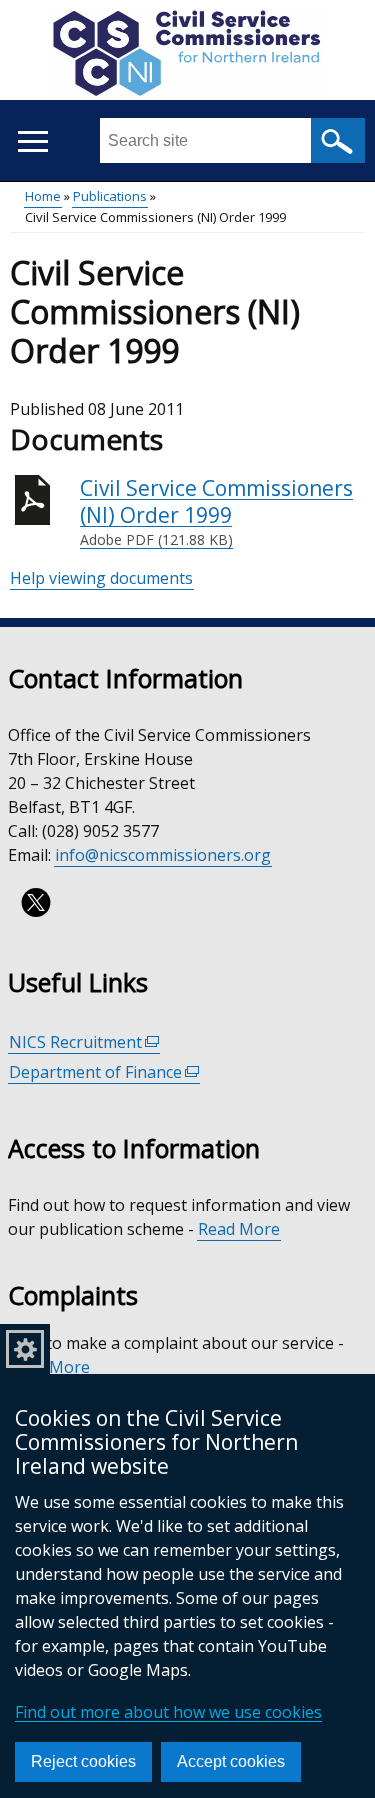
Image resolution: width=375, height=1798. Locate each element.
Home (43, 196)
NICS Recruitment (84, 1042)
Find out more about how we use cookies (168, 1712)
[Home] (187, 56)
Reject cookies (83, 1761)
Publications (110, 196)
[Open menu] (32, 141)
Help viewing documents (101, 578)
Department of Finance (104, 1072)
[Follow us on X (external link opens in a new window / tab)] (36, 902)
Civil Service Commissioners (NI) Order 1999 (216, 512)
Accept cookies (231, 1761)
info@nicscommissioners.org (163, 855)
